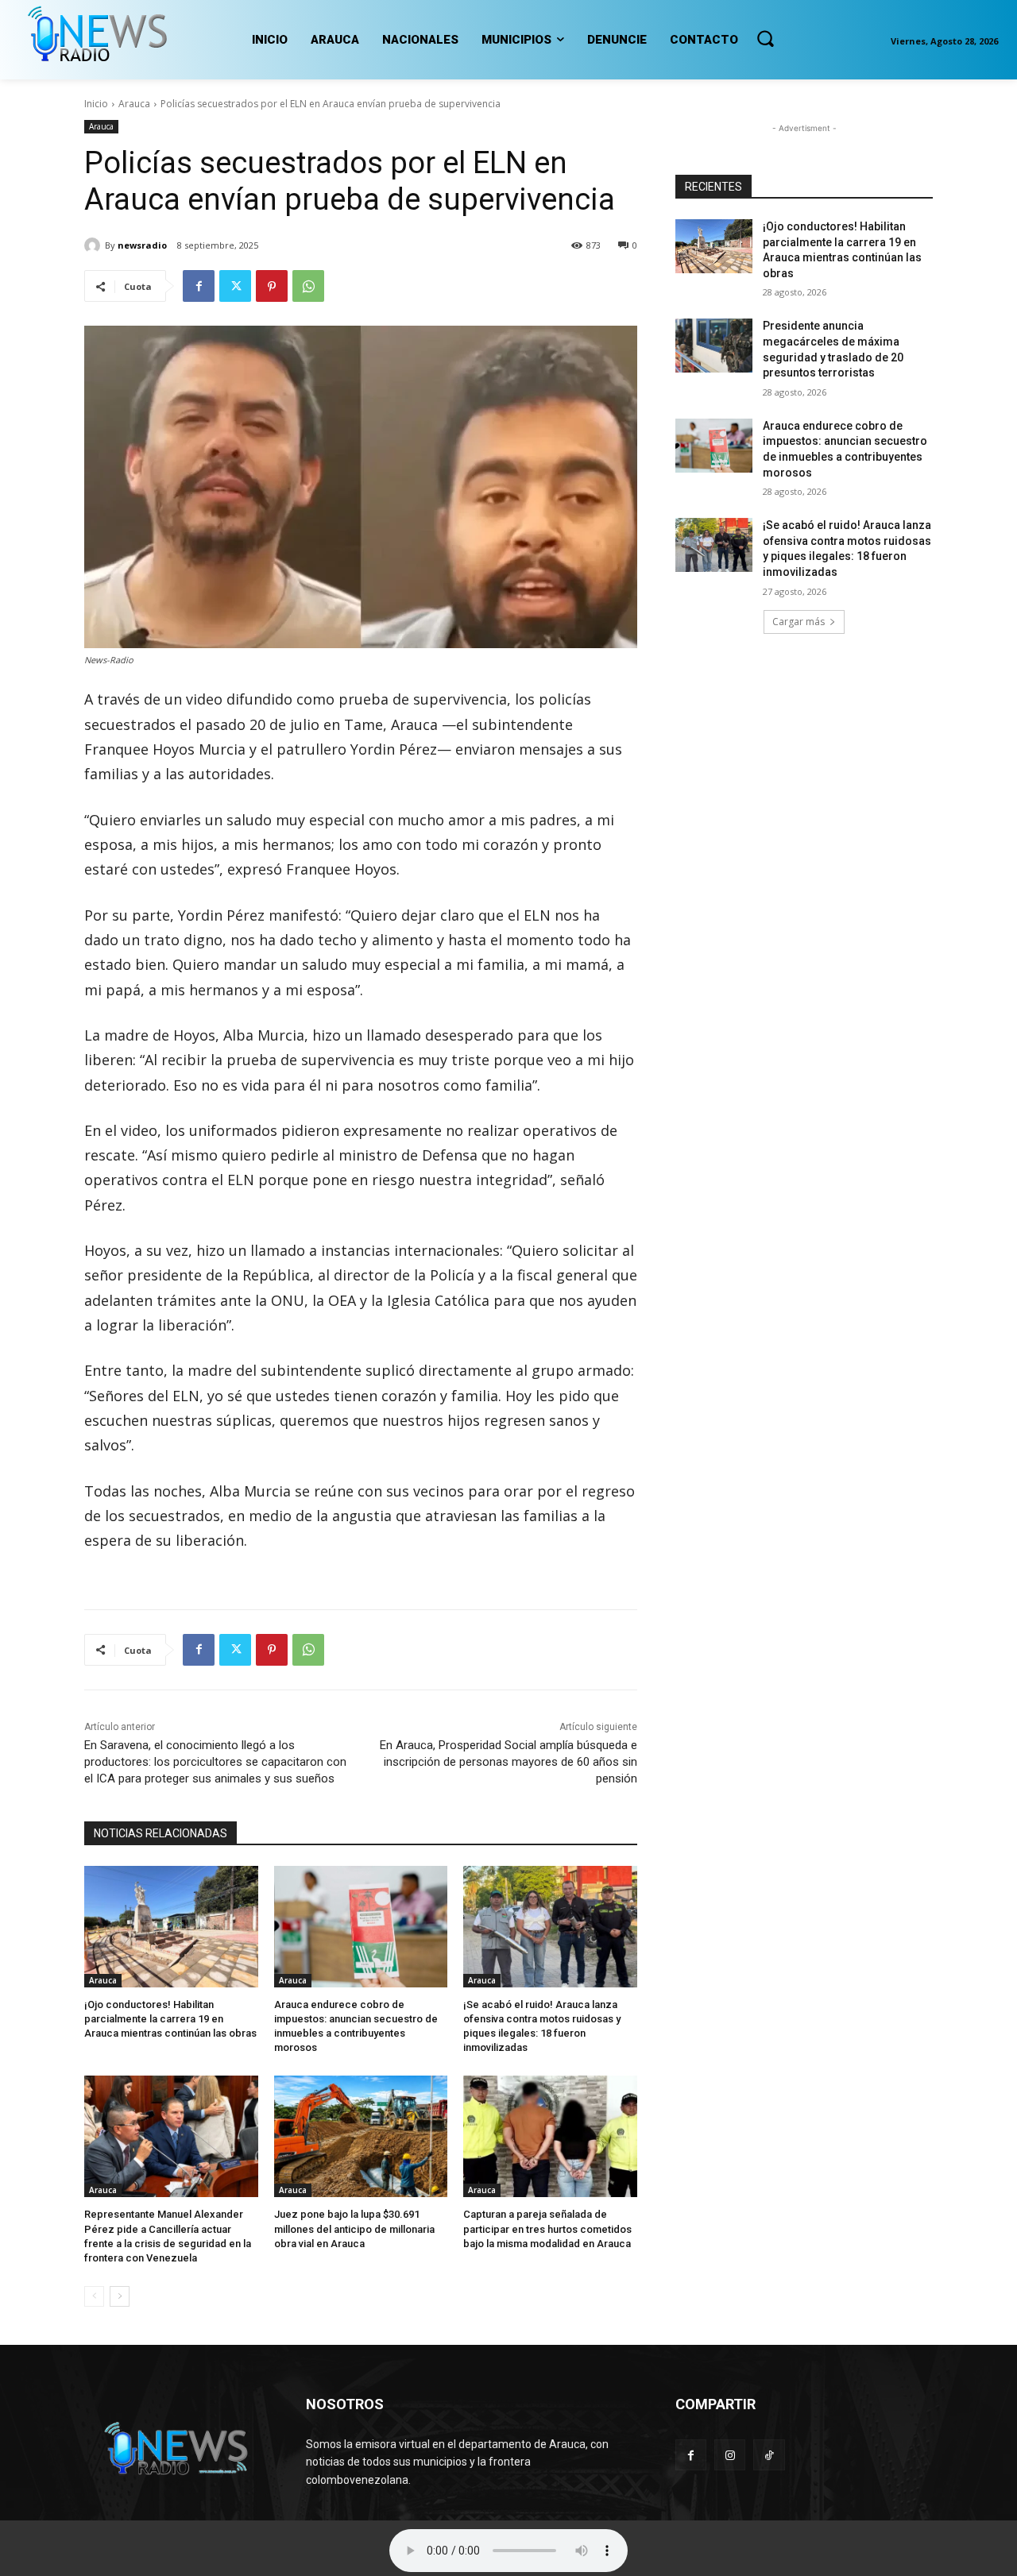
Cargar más (799, 622)
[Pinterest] (272, 286)
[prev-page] (94, 2296)
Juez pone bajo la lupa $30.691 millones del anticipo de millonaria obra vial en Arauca (354, 2228)
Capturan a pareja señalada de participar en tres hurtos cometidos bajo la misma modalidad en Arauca (547, 2228)
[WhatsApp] (308, 286)
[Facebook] (199, 286)
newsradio (142, 245)
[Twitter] (235, 286)
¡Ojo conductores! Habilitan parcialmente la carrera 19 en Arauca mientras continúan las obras (170, 2019)
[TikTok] (769, 2455)
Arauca (134, 104)
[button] (765, 38)
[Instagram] (730, 2455)
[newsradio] (95, 245)
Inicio (96, 104)
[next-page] (120, 2296)
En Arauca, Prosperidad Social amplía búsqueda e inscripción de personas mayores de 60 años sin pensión (508, 1762)
